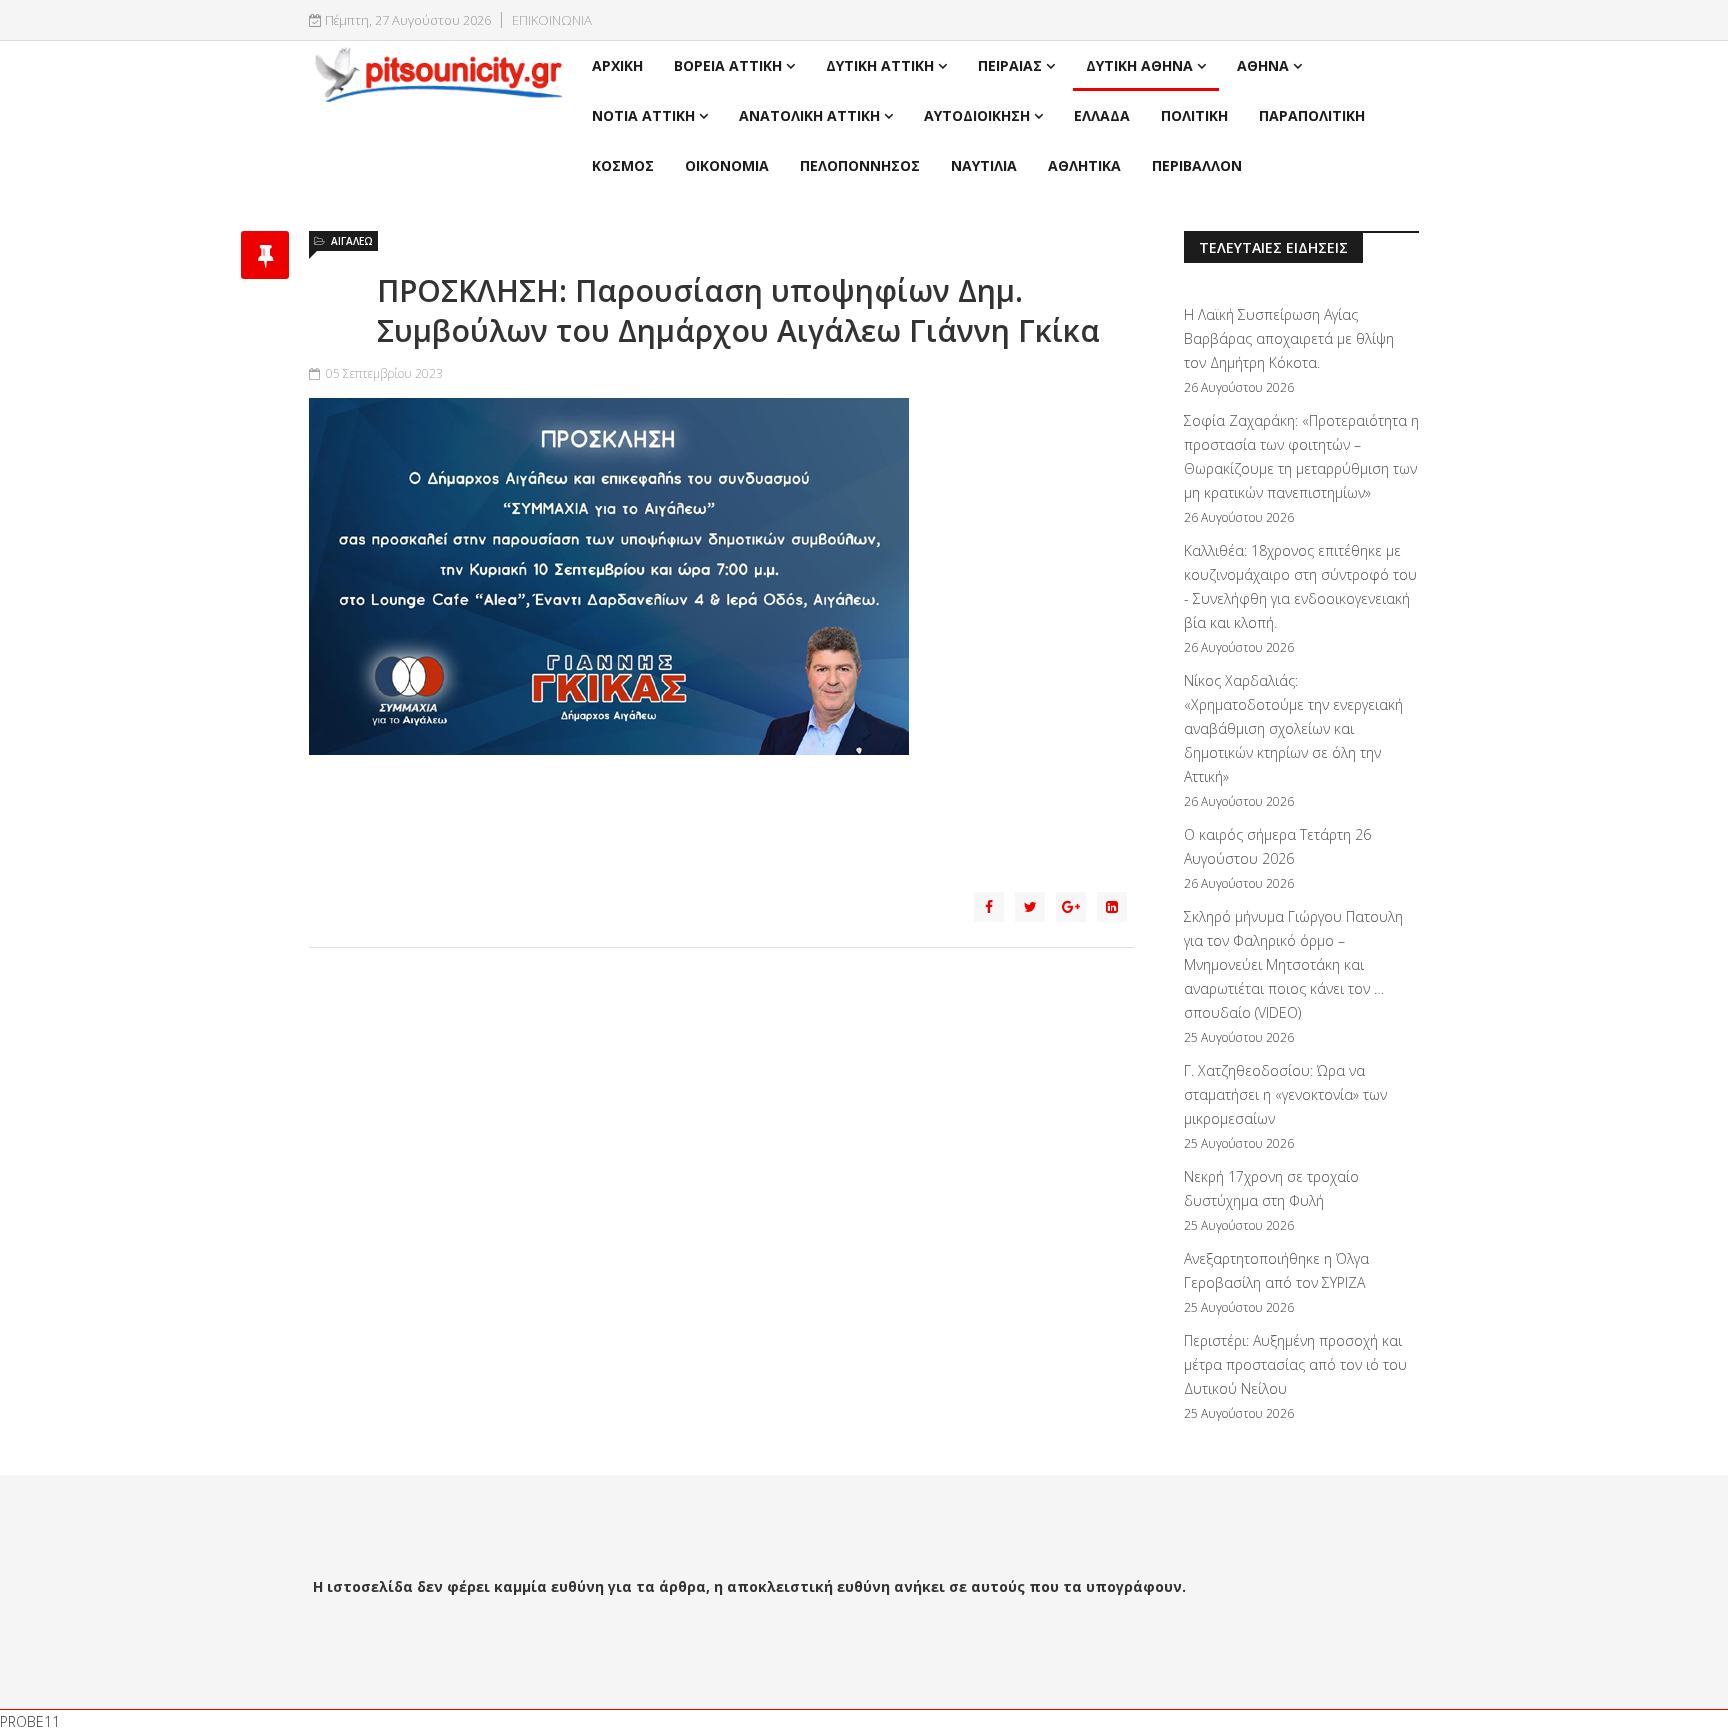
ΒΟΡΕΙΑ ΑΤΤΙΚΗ (728, 65)
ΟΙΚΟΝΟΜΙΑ (727, 165)
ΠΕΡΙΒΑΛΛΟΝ (1197, 165)
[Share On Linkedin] (1112, 907)
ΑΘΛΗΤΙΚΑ (1084, 165)
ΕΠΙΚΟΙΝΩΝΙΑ (552, 20)
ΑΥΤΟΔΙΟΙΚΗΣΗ (977, 115)
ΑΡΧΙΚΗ (617, 65)
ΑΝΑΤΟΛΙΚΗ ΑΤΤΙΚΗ (809, 115)
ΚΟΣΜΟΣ (623, 165)
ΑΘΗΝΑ (1263, 65)
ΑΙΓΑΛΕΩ (352, 241)
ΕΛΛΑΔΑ (1102, 115)
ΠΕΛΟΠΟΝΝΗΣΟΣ (860, 165)
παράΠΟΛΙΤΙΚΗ (1312, 115)
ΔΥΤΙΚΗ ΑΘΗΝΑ (1139, 65)
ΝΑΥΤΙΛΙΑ (984, 165)
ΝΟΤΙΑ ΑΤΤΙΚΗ (643, 115)
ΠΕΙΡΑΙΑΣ (1010, 65)
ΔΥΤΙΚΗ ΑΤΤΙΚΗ (880, 65)
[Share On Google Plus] (1071, 907)
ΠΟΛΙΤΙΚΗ (1194, 115)
